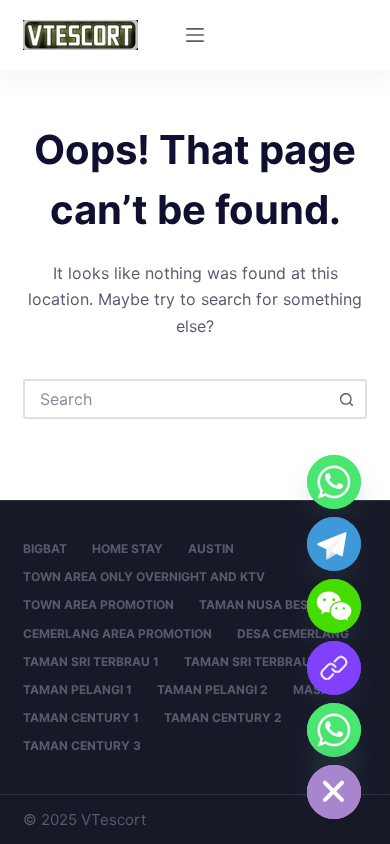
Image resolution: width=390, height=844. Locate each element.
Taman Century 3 (82, 745)
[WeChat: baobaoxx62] (334, 606)
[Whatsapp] (334, 482)
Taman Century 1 (81, 717)
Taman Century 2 (223, 717)
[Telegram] (334, 544)
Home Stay (127, 548)
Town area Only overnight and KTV (144, 576)
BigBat (45, 548)
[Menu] (195, 35)
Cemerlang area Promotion (117, 633)
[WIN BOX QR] (334, 668)
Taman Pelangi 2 (212, 689)
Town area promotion (98, 604)
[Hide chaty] (334, 792)
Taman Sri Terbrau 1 (91, 661)
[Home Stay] (334, 730)
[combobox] (176, 399)
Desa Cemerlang (293, 633)
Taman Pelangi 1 (77, 689)
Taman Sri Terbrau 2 (253, 661)
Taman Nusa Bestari (267, 604)
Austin (211, 548)
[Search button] (347, 399)
